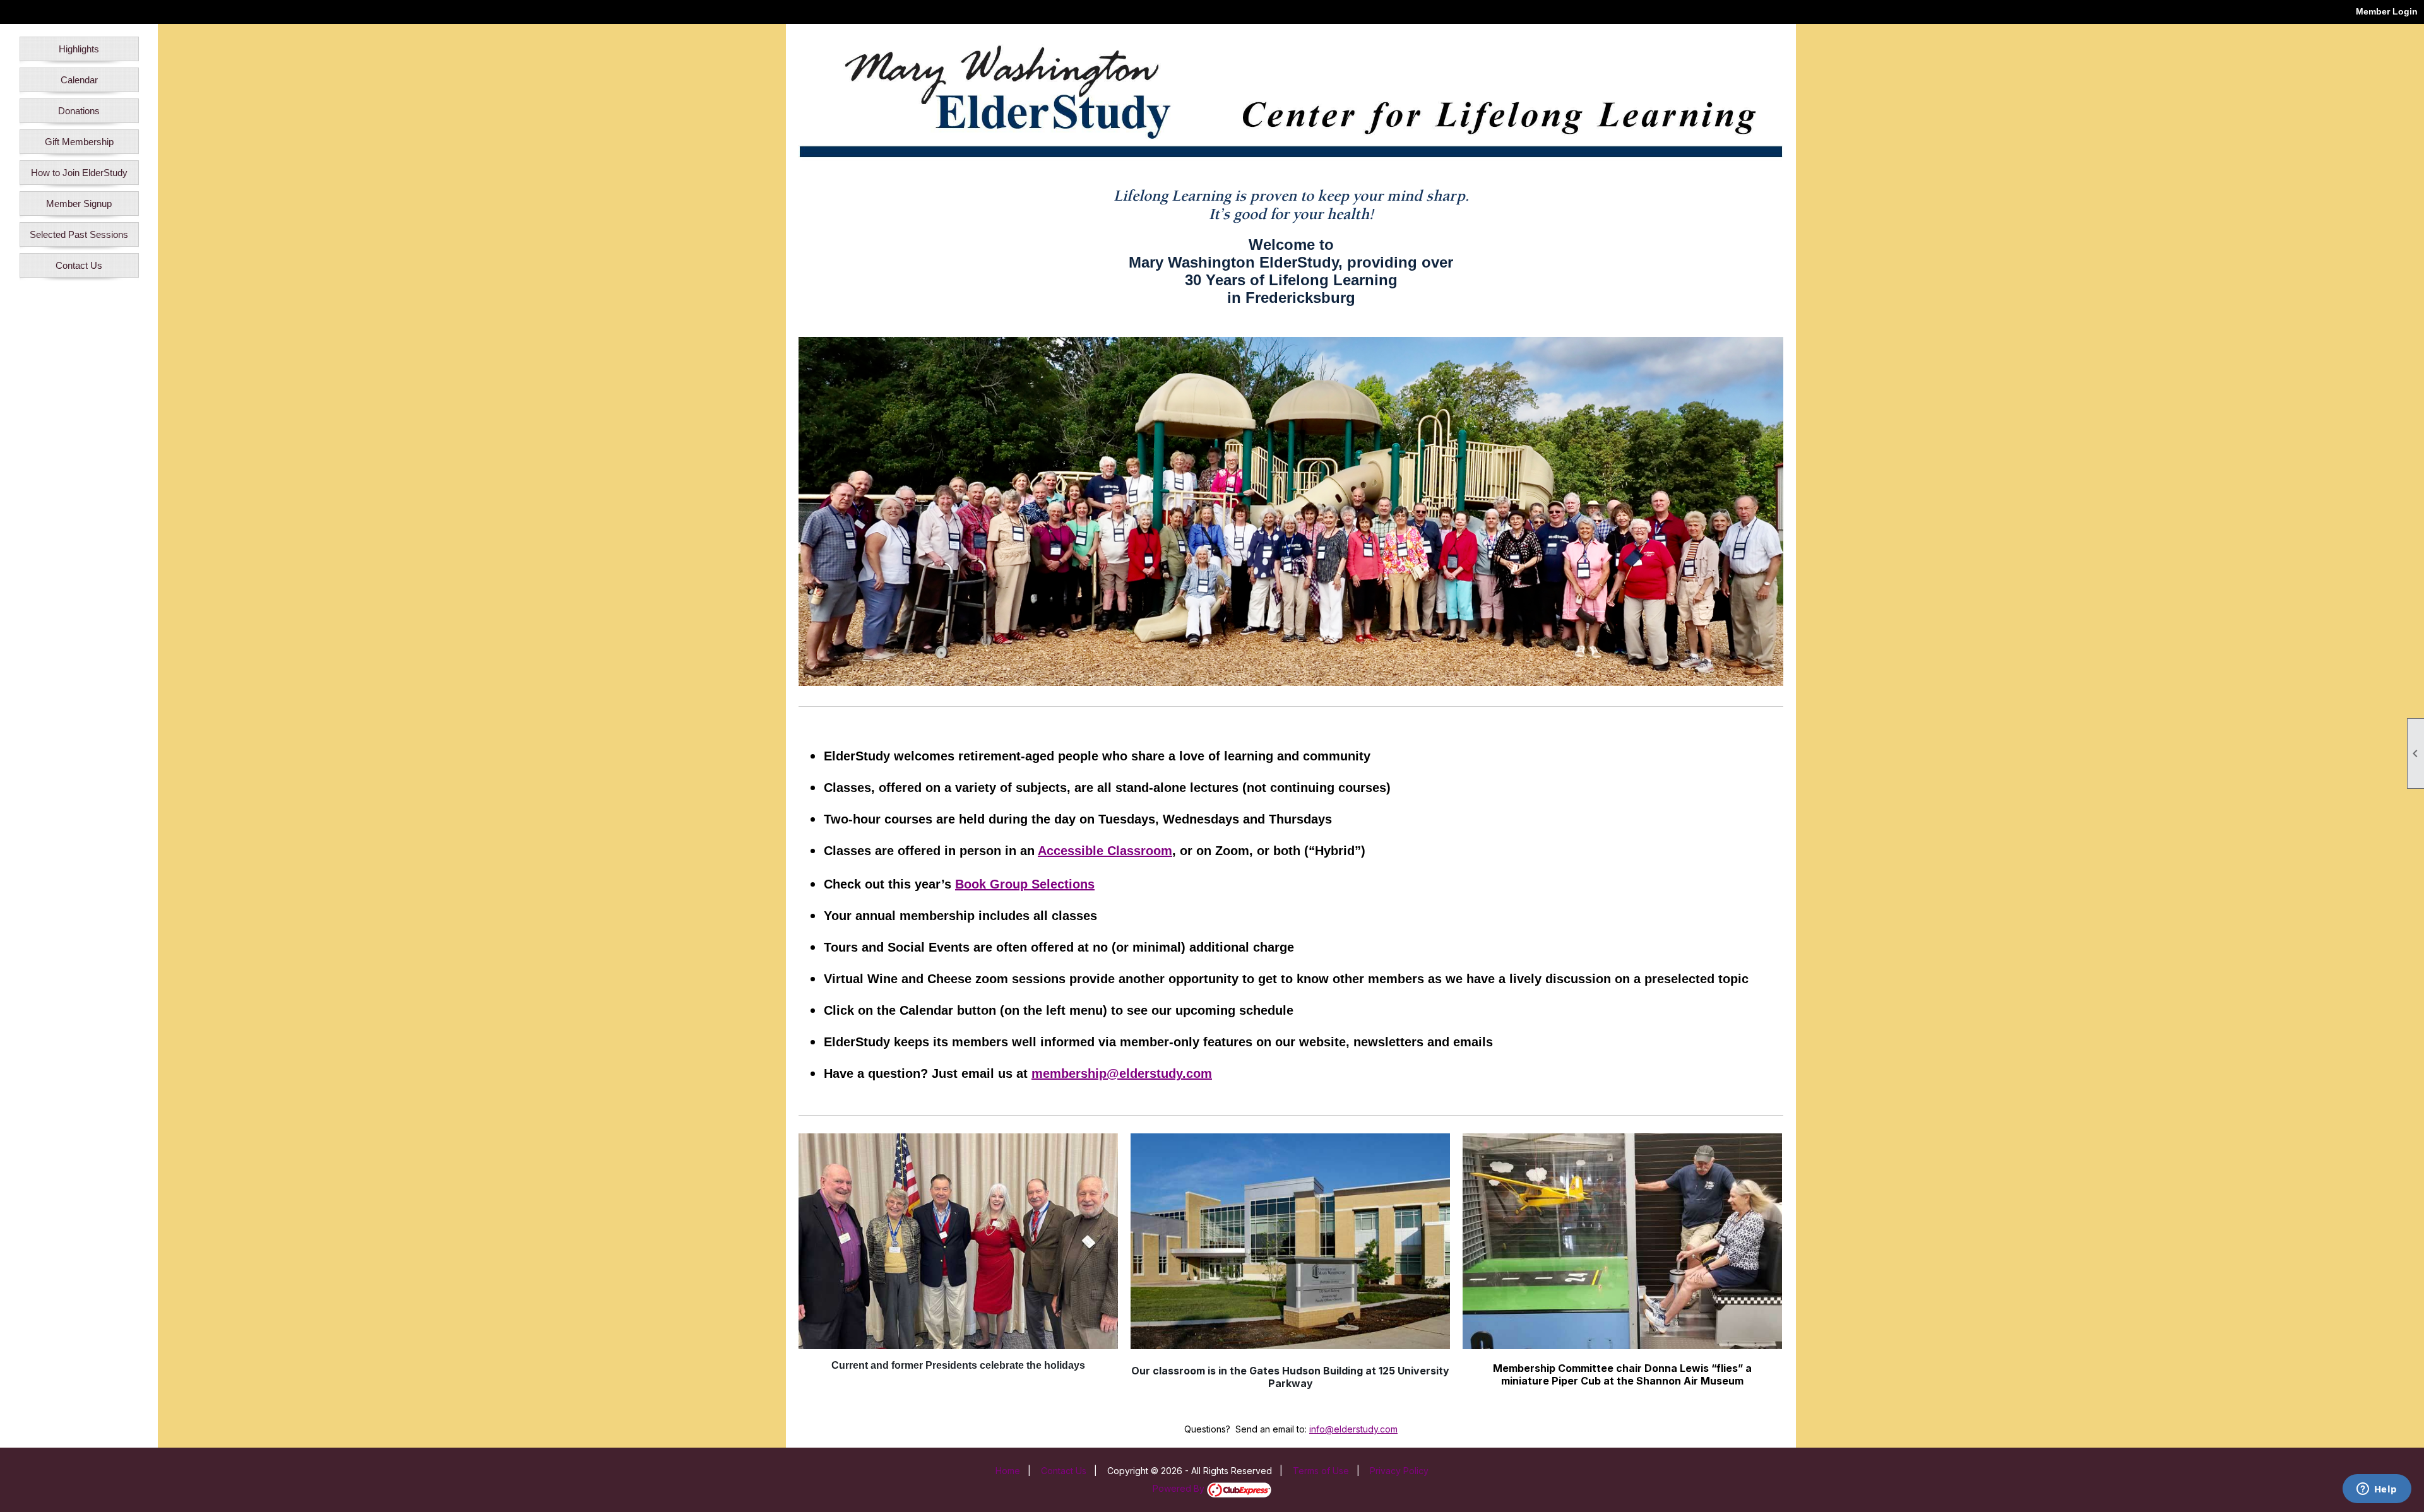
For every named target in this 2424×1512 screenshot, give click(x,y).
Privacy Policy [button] (1399, 1471)
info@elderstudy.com (1353, 1429)
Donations (79, 111)
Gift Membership (79, 142)
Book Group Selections (1025, 884)
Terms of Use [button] (1321, 1471)
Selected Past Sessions (79, 234)
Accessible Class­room (1105, 851)
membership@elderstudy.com (1122, 1073)
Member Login (2387, 11)
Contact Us (79, 265)
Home (1008, 1471)
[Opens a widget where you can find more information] (2377, 1490)
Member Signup (79, 204)
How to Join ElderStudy (79, 173)
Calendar (79, 80)
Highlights (79, 49)
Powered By (1180, 1488)
